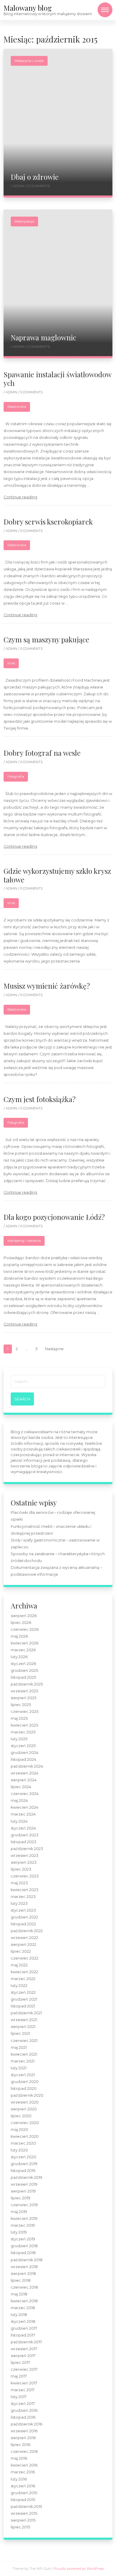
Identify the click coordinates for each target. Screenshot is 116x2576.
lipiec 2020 (21, 2116)
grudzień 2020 (25, 2082)
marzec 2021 (23, 2061)
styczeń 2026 (23, 1664)
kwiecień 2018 (24, 2301)
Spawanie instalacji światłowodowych (58, 379)
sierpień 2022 (23, 1944)
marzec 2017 (23, 2390)
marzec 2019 (23, 2225)
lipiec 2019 (21, 2198)
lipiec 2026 (21, 1623)
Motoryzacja (24, 221)
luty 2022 (19, 1986)
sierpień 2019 (23, 2191)
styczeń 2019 (23, 2239)
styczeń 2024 (23, 1828)
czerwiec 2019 (24, 2205)
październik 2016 (26, 2424)
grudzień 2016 (24, 2410)
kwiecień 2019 (24, 2219)
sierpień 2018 (23, 2274)
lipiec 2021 (20, 2033)
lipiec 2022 (21, 1951)
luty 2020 (19, 2150)
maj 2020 (19, 2130)
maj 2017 (19, 2376)
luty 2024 (19, 1821)
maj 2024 (19, 1800)
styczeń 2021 (23, 2075)
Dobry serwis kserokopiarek (48, 522)
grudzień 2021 (24, 1999)
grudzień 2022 (24, 1917)
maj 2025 (19, 1718)
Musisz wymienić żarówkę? (47, 986)
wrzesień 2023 (25, 1856)
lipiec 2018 (21, 2280)
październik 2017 (26, 2342)
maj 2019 (19, 2212)
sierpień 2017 (23, 2356)
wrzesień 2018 (24, 2267)
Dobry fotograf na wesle (42, 753)
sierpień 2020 (24, 2109)
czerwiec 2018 (24, 2287)
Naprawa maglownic (43, 337)
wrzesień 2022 (24, 1938)
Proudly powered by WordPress (79, 2569)
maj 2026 (19, 1636)
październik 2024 (27, 1766)
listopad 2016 (23, 2417)
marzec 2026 (23, 1650)
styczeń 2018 (23, 2321)
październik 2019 (26, 2177)
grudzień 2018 (24, 2246)
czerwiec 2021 (24, 2041)
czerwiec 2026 (25, 1629)
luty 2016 (19, 2479)
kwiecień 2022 (24, 1972)
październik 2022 (27, 1931)
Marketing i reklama (24, 1241)
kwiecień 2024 (25, 1807)
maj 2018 (19, 2294)
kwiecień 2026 (25, 1643)
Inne (11, 663)
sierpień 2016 (23, 2438)
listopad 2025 (23, 1677)
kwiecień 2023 (25, 1890)
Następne (54, 1349)
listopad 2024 (23, 1759)
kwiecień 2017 (24, 2383)
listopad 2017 (23, 2335)
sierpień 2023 (24, 1862)
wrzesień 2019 (24, 2184)
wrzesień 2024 (25, 1773)
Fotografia (16, 777)
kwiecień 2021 (24, 2054)
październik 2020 (27, 2095)
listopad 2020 (24, 2088)
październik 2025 (27, 1684)
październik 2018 (27, 2260)
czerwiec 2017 (24, 2369)
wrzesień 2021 (24, 2020)
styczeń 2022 (23, 1992)
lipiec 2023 (21, 1869)
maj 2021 (19, 2047)
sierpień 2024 (24, 1780)
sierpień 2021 (23, 2027)
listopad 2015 (23, 2500)
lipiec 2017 (20, 2363)
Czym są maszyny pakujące (46, 639)
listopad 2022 (23, 1924)
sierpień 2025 (23, 1698)
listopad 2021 (23, 2006)
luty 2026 (19, 1657)
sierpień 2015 (23, 2520)
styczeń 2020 (23, 2157)
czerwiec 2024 (25, 1794)
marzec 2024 (23, 1814)
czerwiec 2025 (25, 1712)
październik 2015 (26, 2507)
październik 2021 (26, 2013)
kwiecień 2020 (25, 2136)
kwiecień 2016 (24, 2465)
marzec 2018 (23, 2308)
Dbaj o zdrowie (35, 177)
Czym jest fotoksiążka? (40, 1099)
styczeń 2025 (23, 1746)
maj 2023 (19, 1883)
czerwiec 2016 (24, 2451)
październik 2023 (27, 1849)
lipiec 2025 (21, 1705)
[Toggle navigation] (105, 10)
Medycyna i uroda (29, 61)
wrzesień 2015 (24, 2513)
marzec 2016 (23, 2472)
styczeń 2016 (23, 2486)
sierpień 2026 (24, 1616)
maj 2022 (19, 1965)
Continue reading (20, 497)
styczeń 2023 (23, 1910)
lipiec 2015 (20, 2527)
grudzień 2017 (24, 2328)
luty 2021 (19, 2068)
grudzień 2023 (25, 1835)
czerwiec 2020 (25, 2123)
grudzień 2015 (24, 2493)
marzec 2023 (23, 1897)
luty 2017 (19, 2397)
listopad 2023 (23, 1842)
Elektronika (17, 407)
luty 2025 (19, 1739)
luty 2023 (19, 1903)
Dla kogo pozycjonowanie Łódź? (54, 1217)
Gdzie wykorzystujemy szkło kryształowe (57, 875)
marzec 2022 (23, 1979)
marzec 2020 (23, 2143)
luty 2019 (19, 2232)
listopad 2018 (23, 2253)
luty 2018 (19, 2315)
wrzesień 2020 (25, 2102)
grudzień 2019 (24, 2164)
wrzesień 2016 (24, 2431)
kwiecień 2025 (24, 1725)
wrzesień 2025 (24, 1691)
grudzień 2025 (24, 1670)
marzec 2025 (23, 1732)
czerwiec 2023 (25, 1876)
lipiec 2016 (21, 2445)
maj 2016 (19, 2458)
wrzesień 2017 (24, 2349)
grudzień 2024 (25, 1753)
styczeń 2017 (23, 2404)
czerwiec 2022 (25, 1958)
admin (19, 186)
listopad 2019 (23, 2171)
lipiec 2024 (21, 1787)
